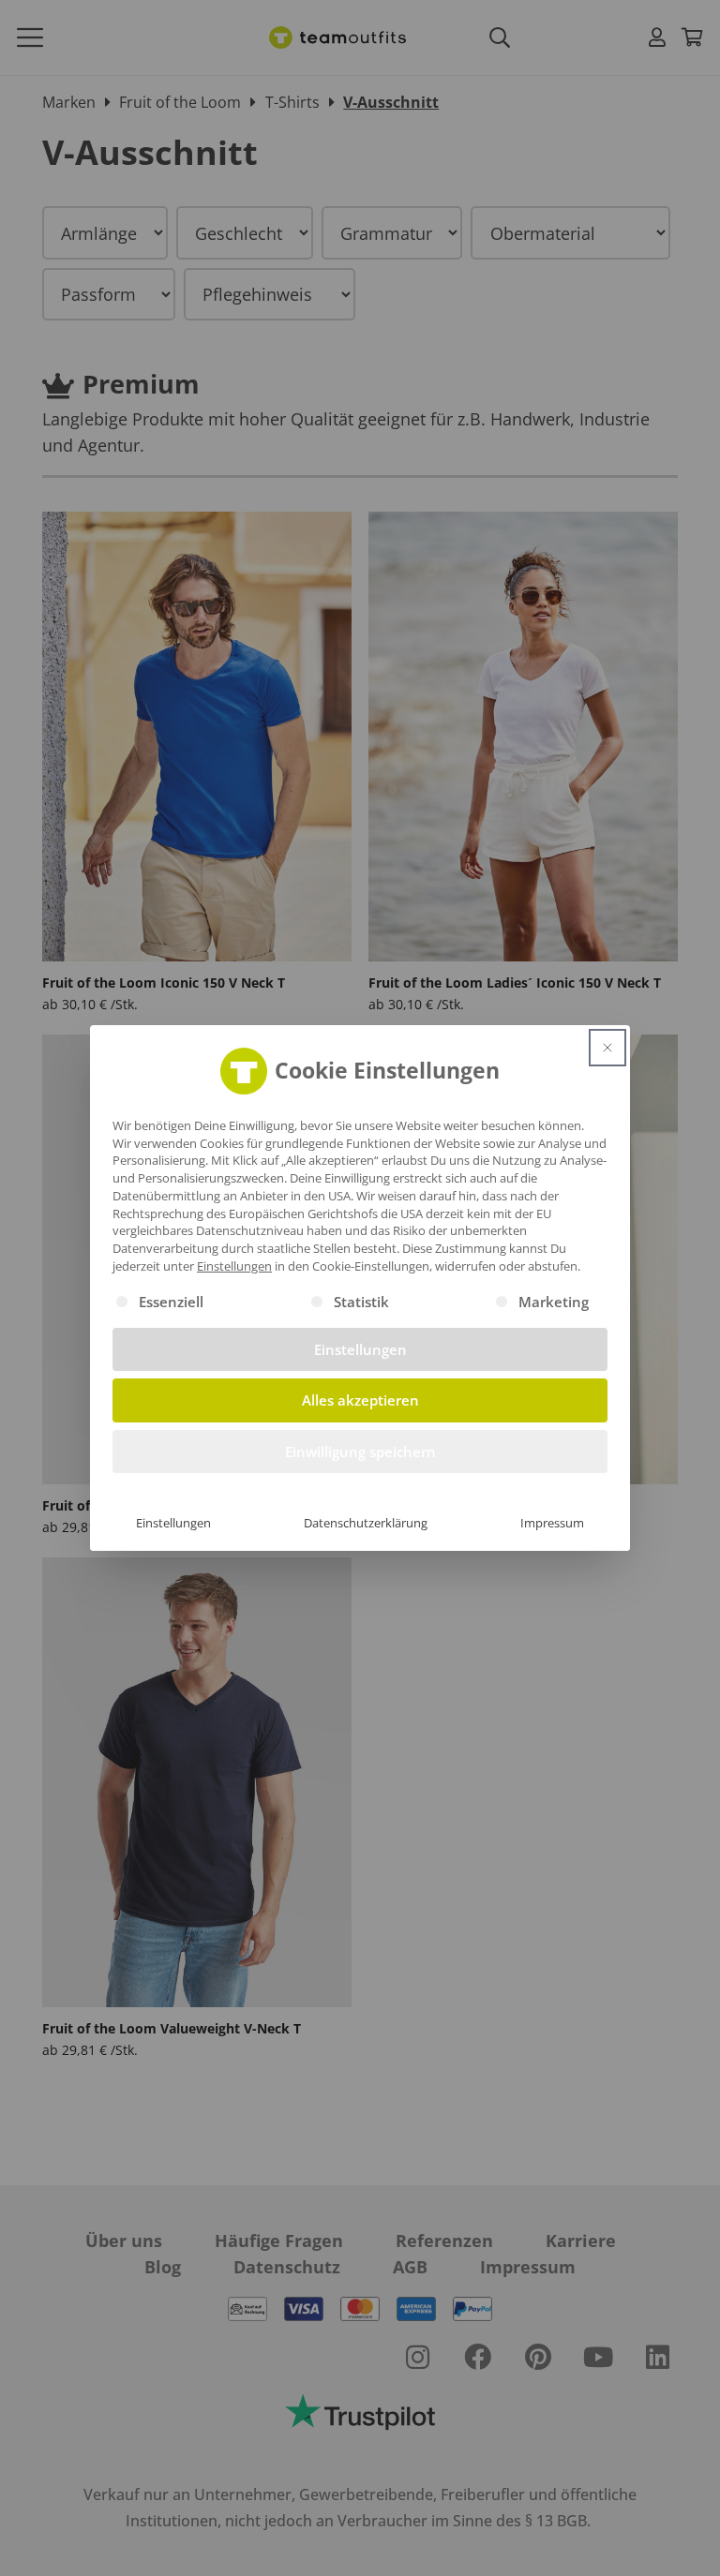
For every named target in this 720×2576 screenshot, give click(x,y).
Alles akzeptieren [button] (360, 1400)
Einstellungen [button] (234, 1266)
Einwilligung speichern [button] (360, 1452)
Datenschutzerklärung (366, 1523)
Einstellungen (173, 1523)
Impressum (552, 1523)
